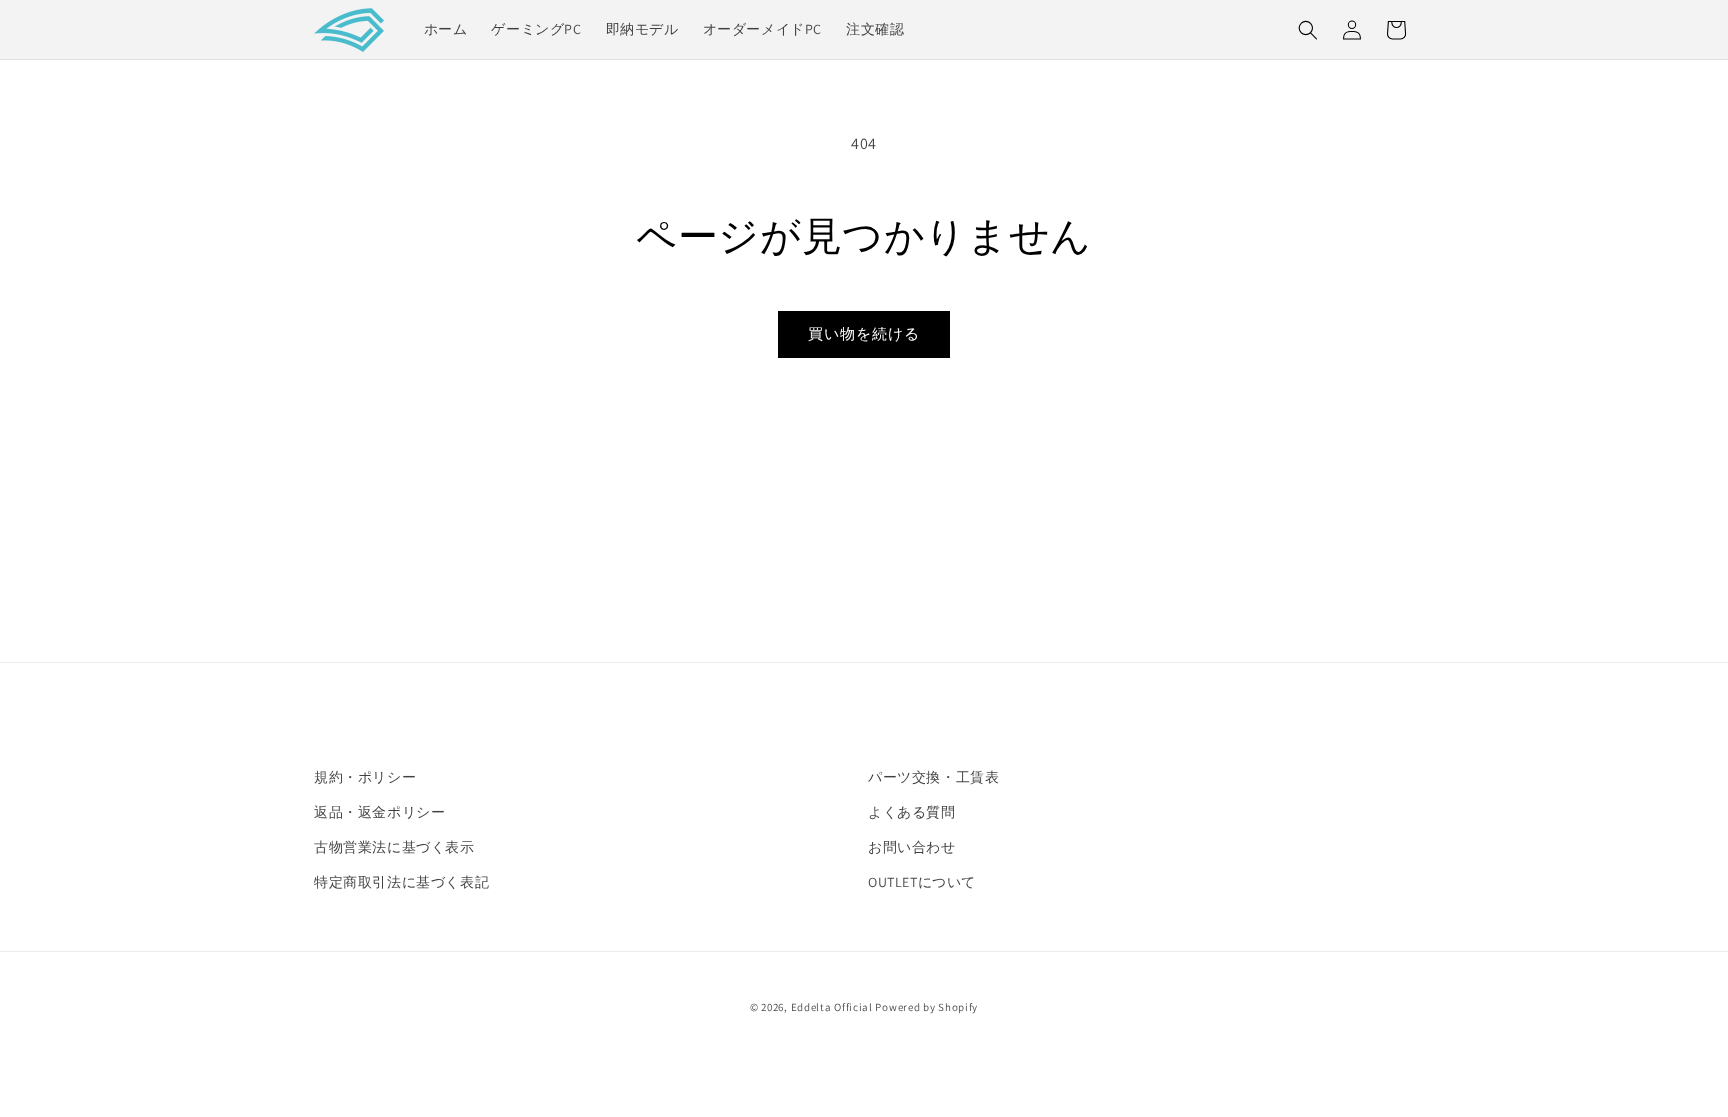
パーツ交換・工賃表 (933, 777)
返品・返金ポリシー (379, 812)
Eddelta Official (832, 1007)
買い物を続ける (864, 333)
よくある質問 (912, 812)
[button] (1308, 30)
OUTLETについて (922, 882)
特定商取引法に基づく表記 (401, 882)
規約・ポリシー (365, 777)
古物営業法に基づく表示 (394, 847)
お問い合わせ (912, 847)
